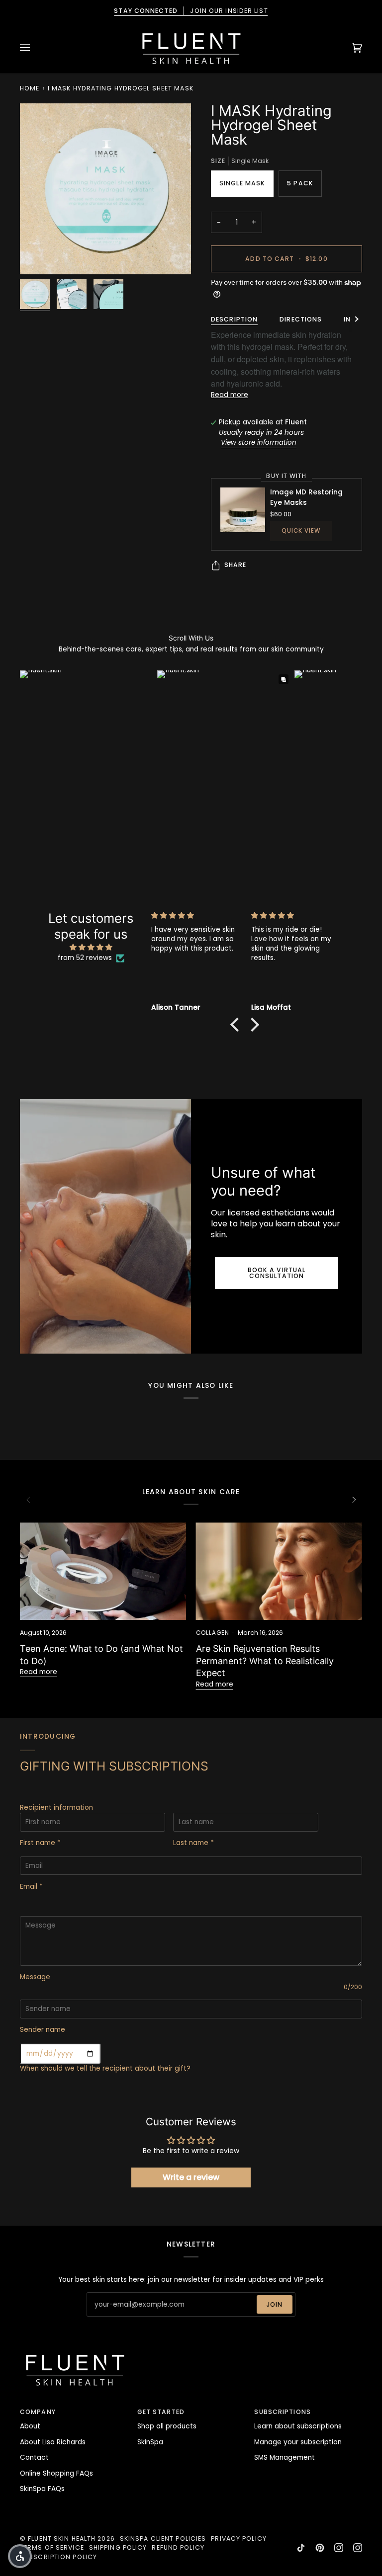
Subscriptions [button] (282, 2412)
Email (31, 1887)
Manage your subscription (298, 2442)
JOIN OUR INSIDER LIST (191, 11)
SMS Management (285, 2457)
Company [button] (38, 2412)
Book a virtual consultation (277, 1273)
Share (236, 565)
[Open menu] (35, 48)
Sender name (43, 2030)
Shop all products (167, 2426)
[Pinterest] (320, 2548)
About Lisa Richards (53, 2442)
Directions (301, 319)
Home (30, 88)
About (30, 2426)
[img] (91, 948)
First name (40, 1843)
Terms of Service (52, 2547)
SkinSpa (150, 2442)
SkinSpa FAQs (42, 2489)
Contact (34, 2457)
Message (35, 1977)
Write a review (191, 2177)
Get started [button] (161, 2412)
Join (275, 2304)
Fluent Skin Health (62, 2538)
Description (234, 319)
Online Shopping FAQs (56, 2473)
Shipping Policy (118, 2547)
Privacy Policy (239, 2538)
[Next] (353, 1500)
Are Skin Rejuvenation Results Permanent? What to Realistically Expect (265, 1661)
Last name (193, 1843)
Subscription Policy (58, 2557)
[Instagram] (339, 2548)
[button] (237, 1025)
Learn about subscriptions (298, 2426)
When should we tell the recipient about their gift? (105, 2068)
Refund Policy (178, 2547)
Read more (230, 395)
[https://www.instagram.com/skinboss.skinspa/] (358, 2548)
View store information (259, 443)
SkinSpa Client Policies (163, 2538)
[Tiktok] (301, 2548)
